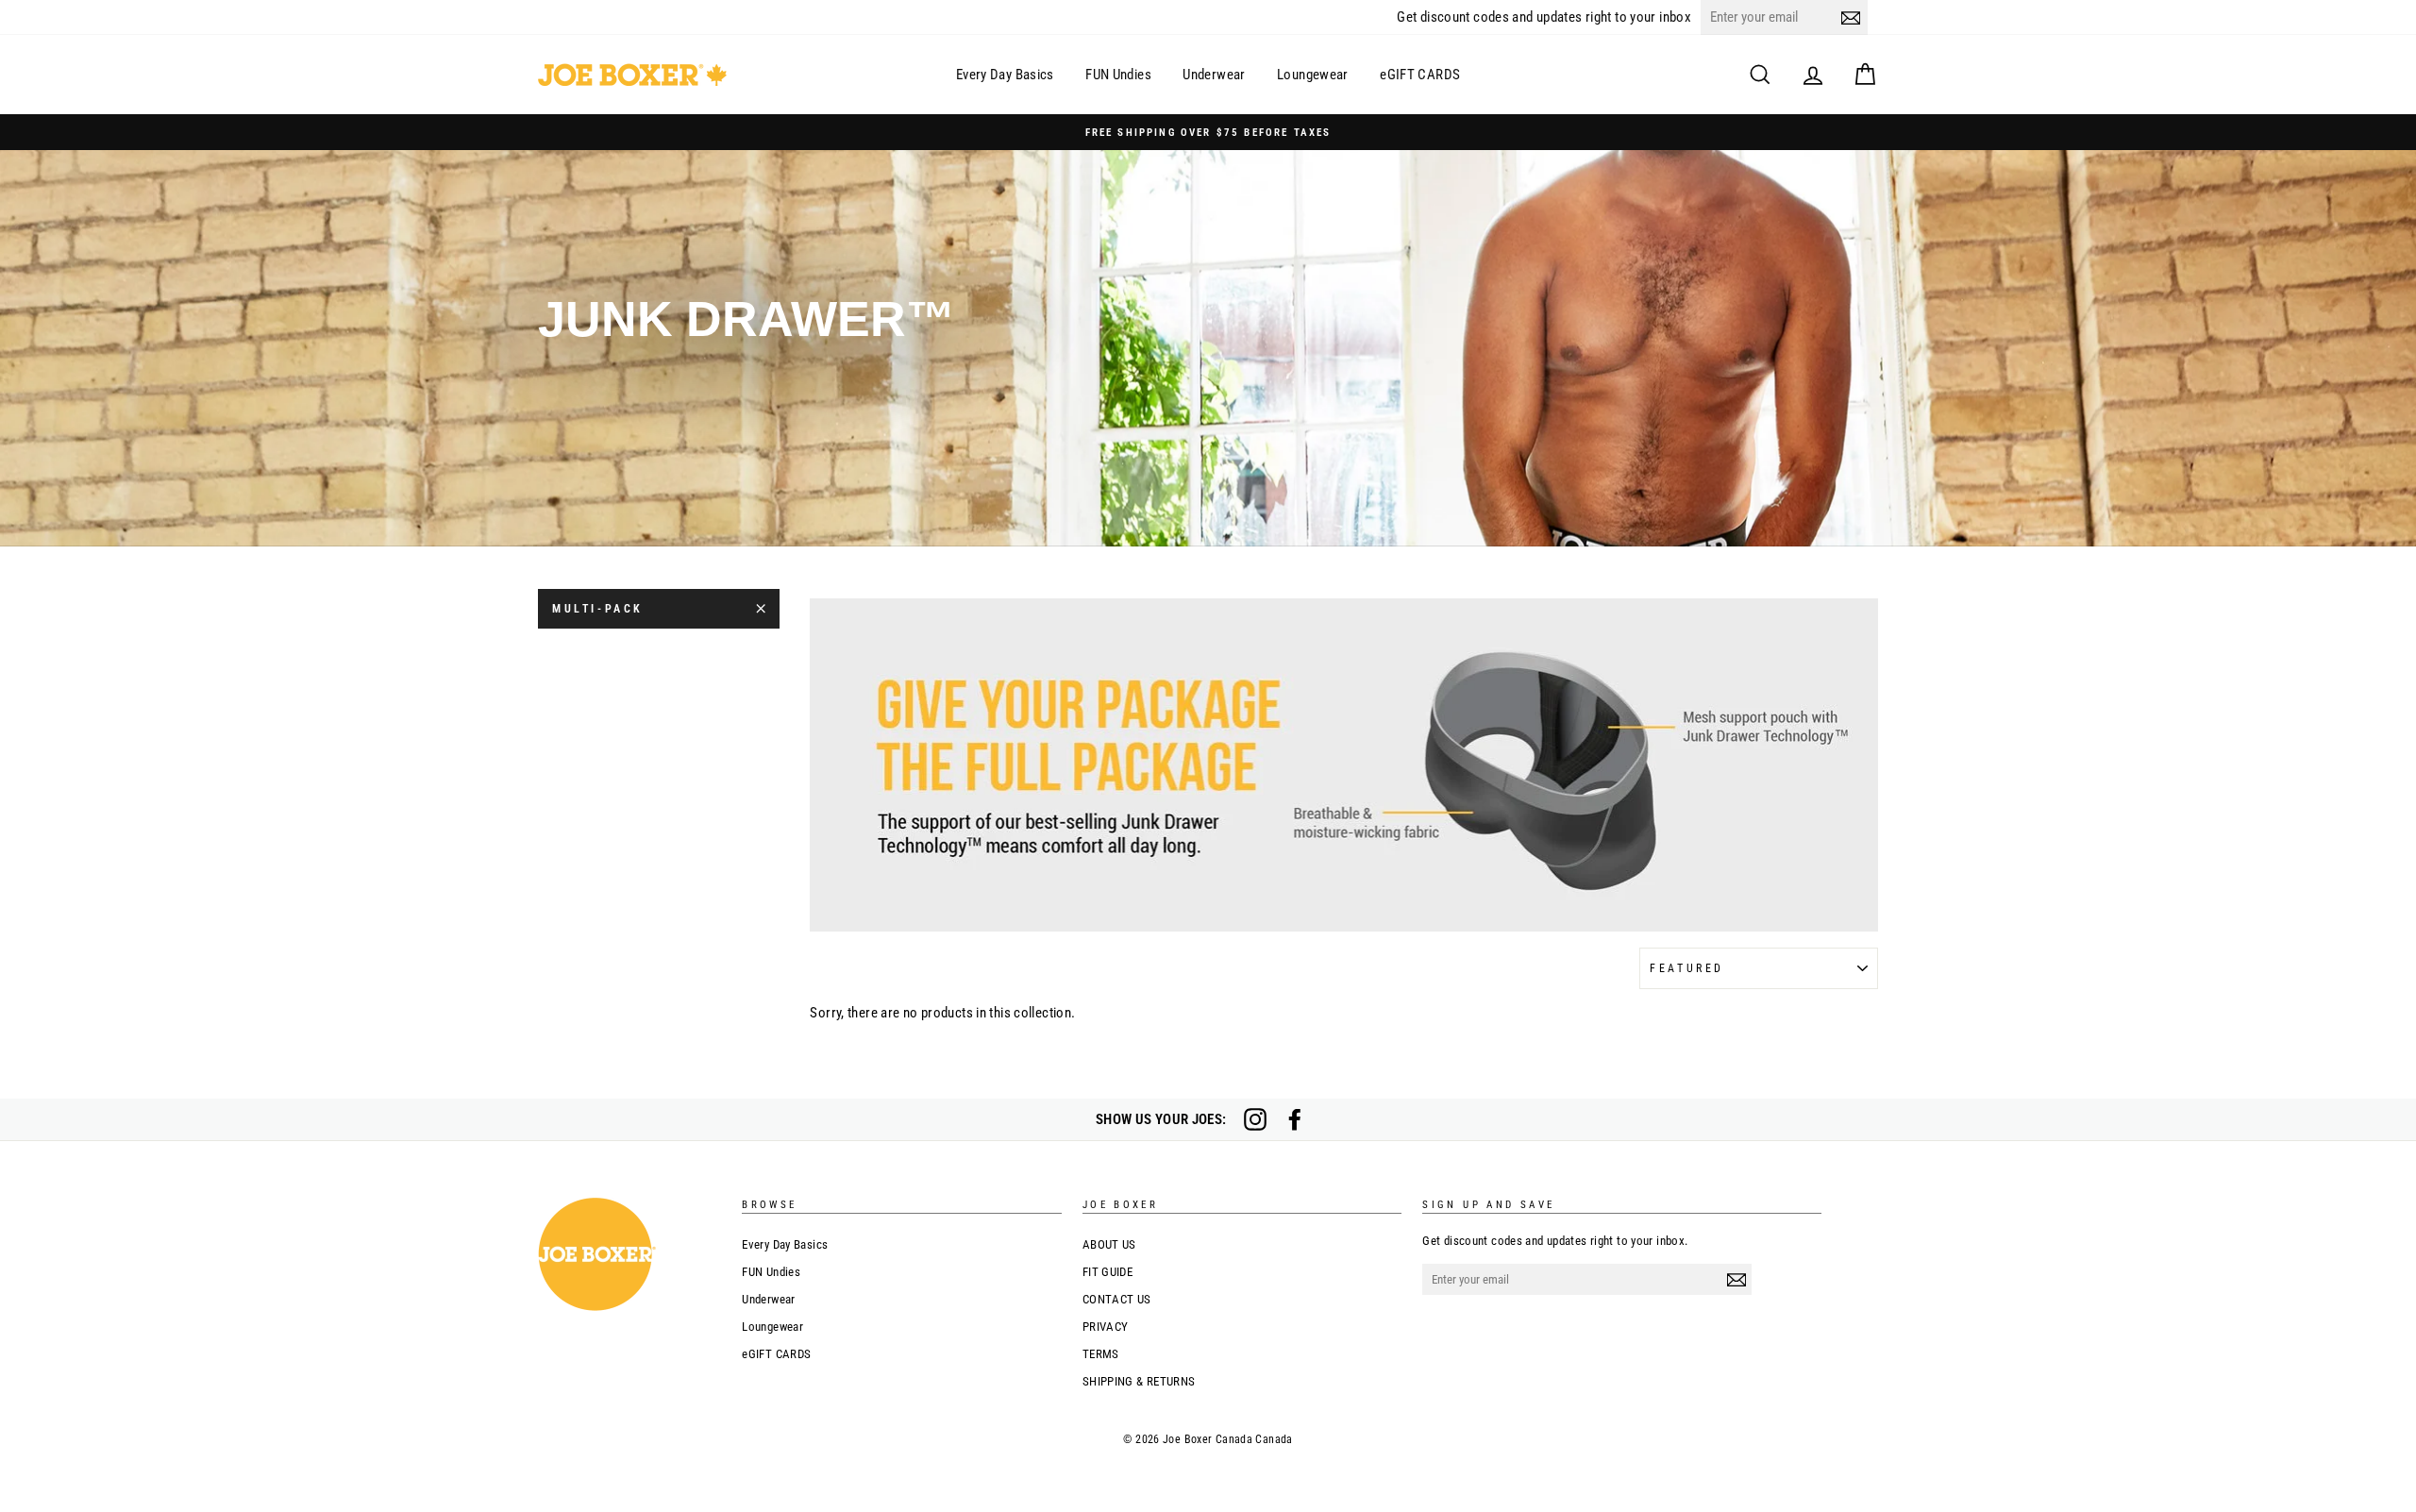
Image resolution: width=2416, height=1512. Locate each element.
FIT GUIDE (1107, 1272)
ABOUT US (1109, 1244)
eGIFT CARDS (1420, 75)
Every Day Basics (1005, 75)
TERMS (1101, 1354)
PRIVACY (1106, 1327)
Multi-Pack (598, 609)
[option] (1208, 132)
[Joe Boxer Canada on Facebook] (1295, 1119)
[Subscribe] (1851, 17)
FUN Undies (1118, 75)
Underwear (1214, 75)
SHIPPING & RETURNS (1139, 1381)
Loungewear (1313, 75)
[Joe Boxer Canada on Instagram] (1255, 1119)
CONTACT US (1117, 1299)
